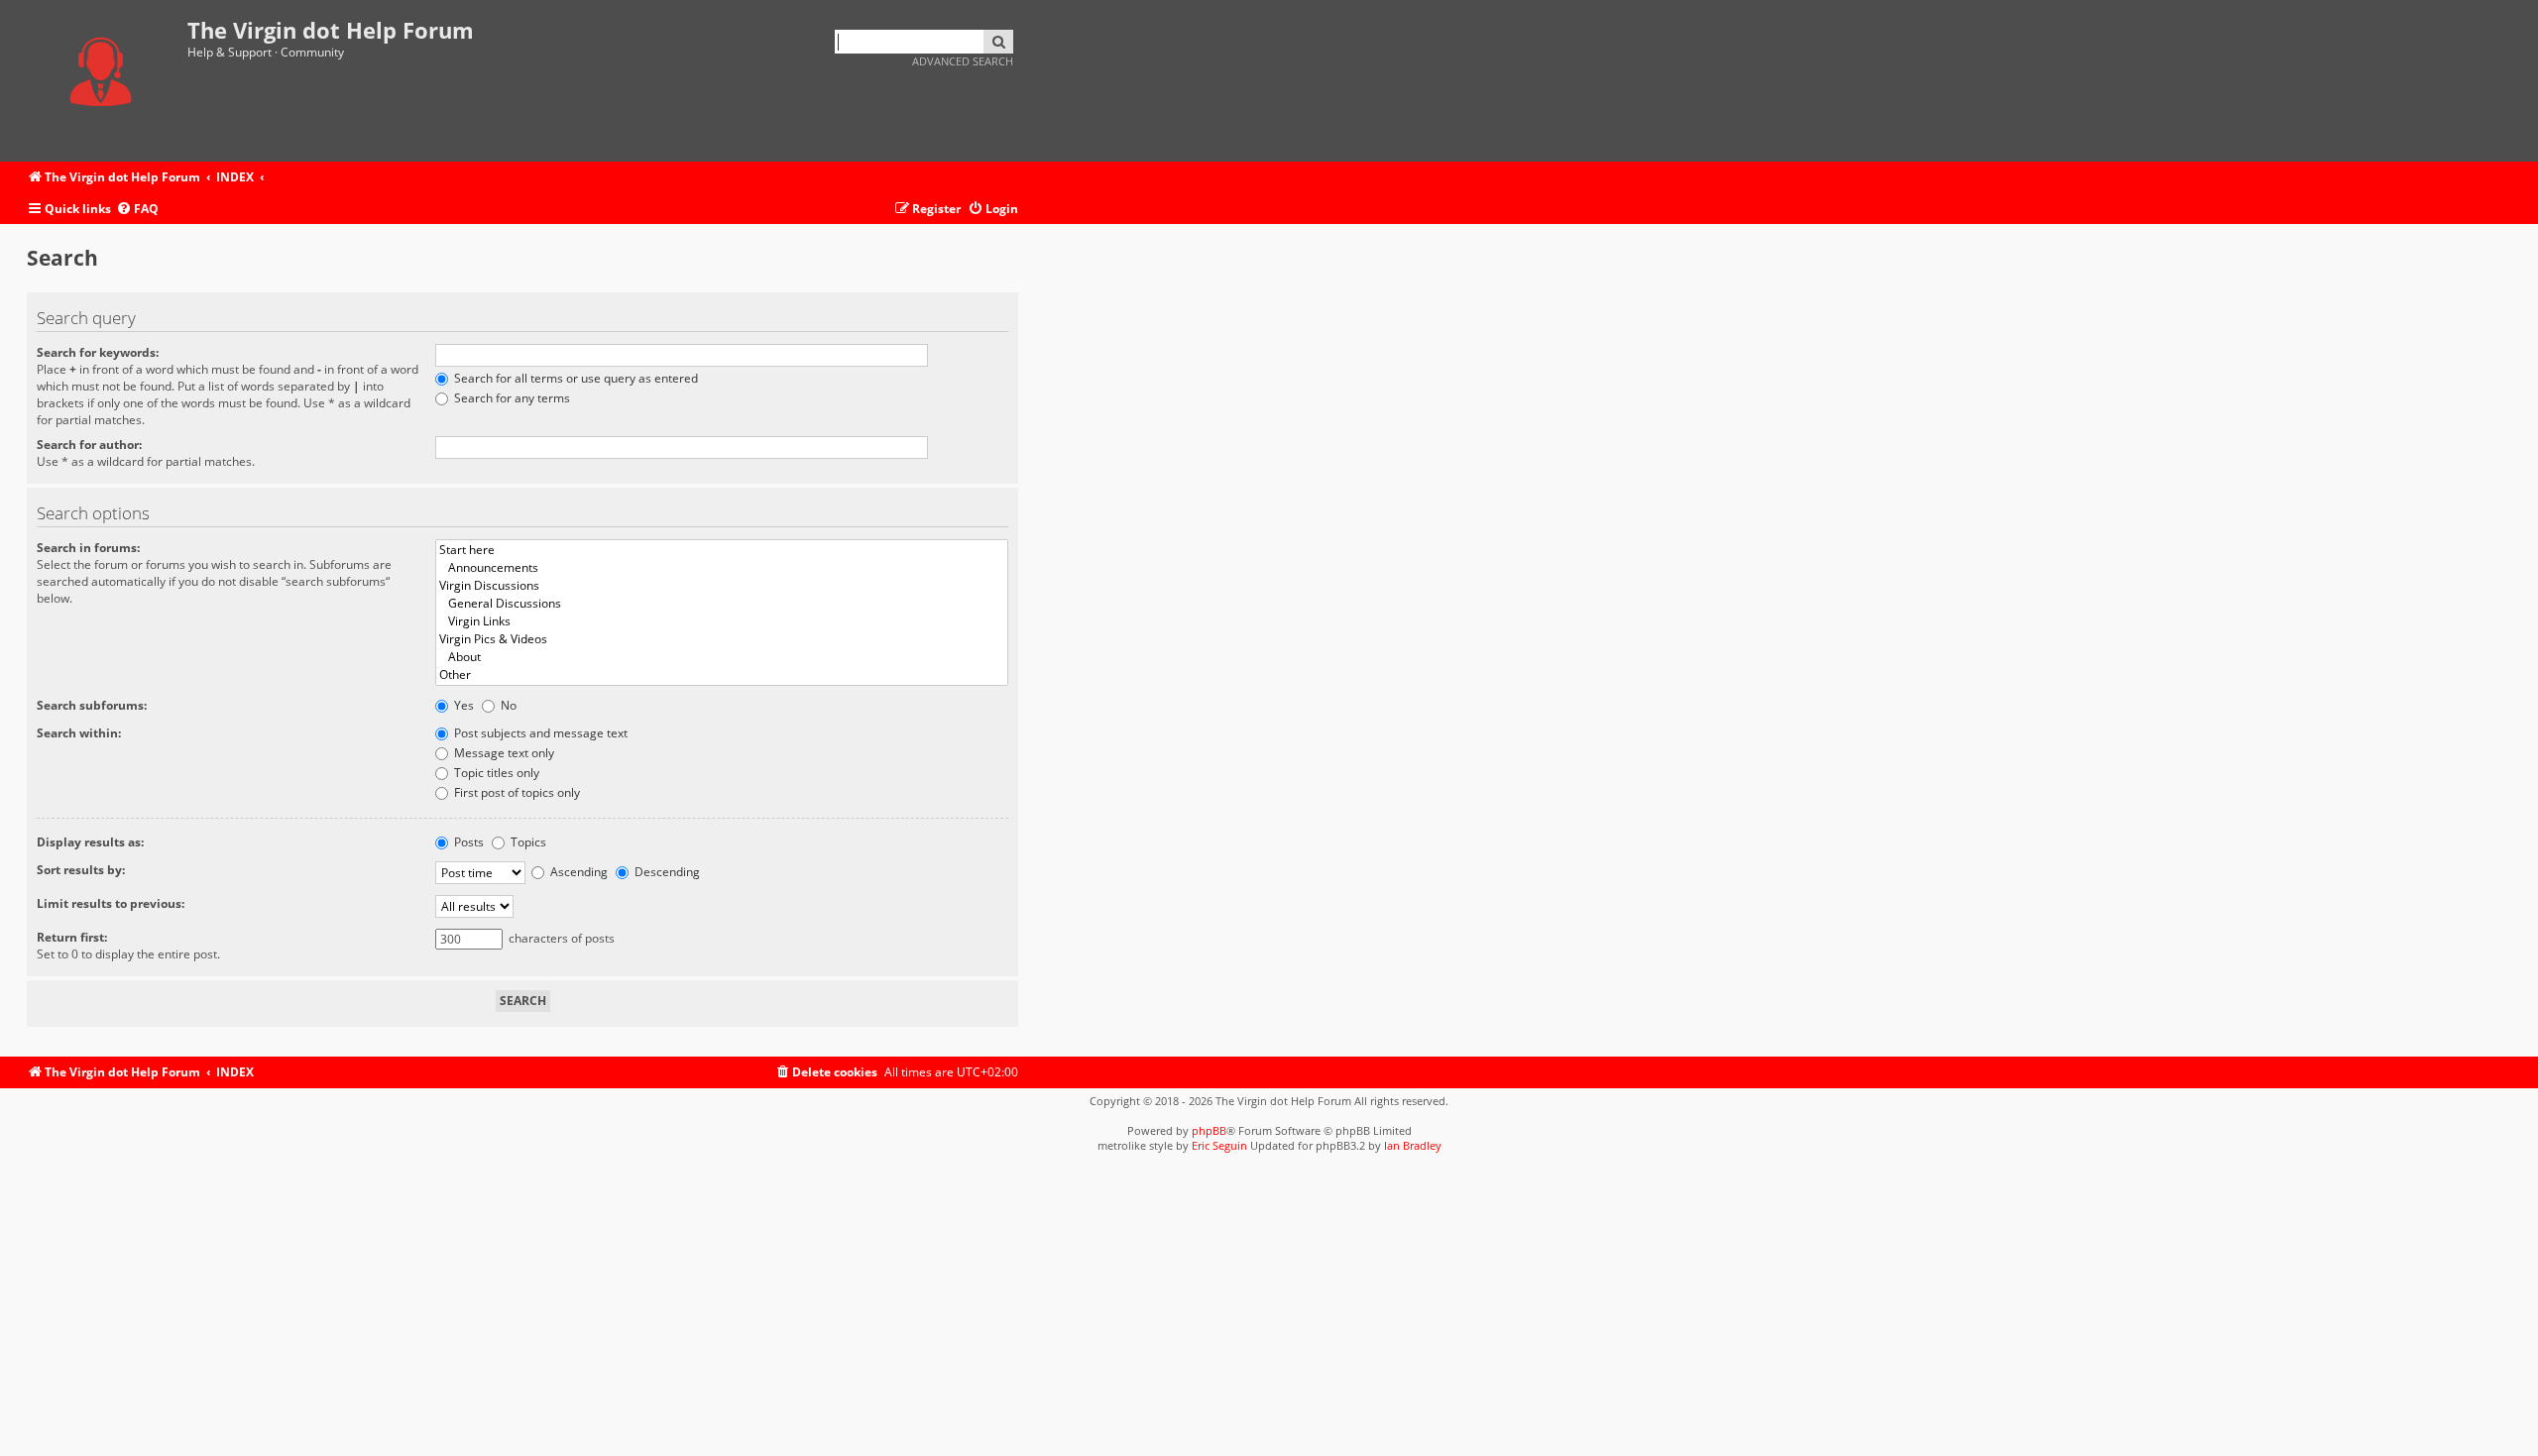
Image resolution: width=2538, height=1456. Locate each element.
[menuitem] (137, 210)
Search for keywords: (98, 352)
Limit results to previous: (111, 903)
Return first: (72, 937)
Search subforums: (92, 705)
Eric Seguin (1219, 1145)
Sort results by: (81, 870)
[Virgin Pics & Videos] (722, 639)
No (507, 705)
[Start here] (722, 550)
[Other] (722, 675)
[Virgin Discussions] (722, 586)
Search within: (79, 733)
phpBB (1209, 1130)
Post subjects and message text (539, 733)
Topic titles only (495, 773)
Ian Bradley (1413, 1145)
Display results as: (90, 842)
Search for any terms (511, 398)
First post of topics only (516, 792)
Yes (462, 705)
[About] (722, 657)
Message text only (503, 753)
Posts (467, 842)
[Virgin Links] (722, 621)
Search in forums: (88, 548)
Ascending (577, 872)
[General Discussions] (722, 604)
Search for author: (89, 445)
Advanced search (963, 61)
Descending (666, 872)
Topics (527, 842)
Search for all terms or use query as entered (575, 378)
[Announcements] (722, 568)
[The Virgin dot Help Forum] (107, 81)
